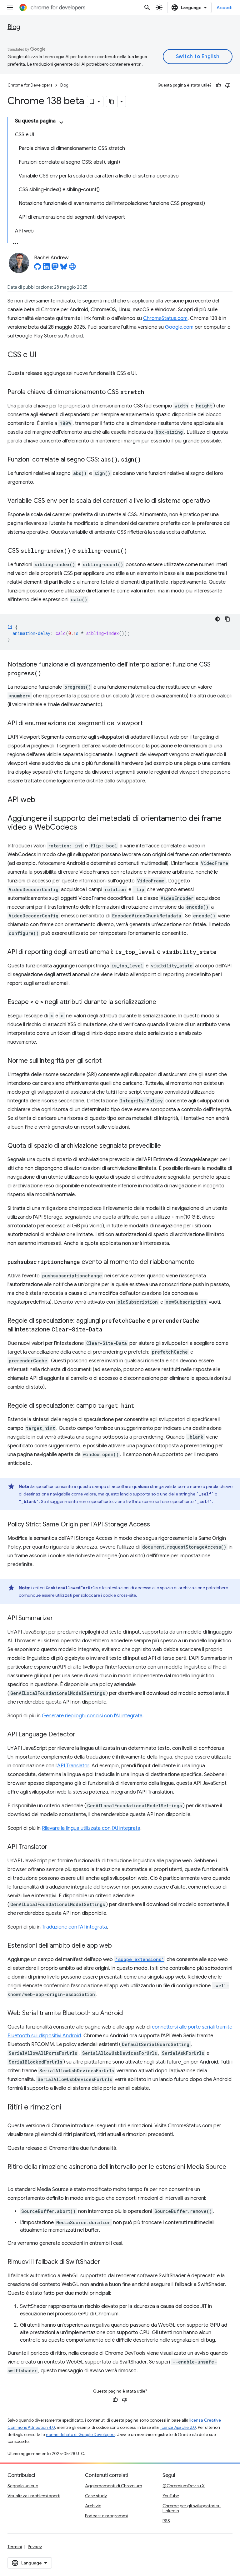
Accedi (225, 7)
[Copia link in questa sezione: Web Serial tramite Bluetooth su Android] (129, 2014)
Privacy (35, 2547)
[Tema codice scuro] (217, 619)
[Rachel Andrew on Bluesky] (64, 268)
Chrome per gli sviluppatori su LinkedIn (192, 2508)
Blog (14, 27)
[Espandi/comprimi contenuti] (61, 122)
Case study (96, 2496)
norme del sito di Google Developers (81, 2435)
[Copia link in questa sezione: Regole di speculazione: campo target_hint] (141, 1406)
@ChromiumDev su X (184, 2486)
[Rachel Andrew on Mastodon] (55, 268)
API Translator (73, 1766)
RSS (166, 2521)
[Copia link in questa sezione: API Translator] (54, 1847)
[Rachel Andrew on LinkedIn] (46, 268)
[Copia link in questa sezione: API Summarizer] (59, 1619)
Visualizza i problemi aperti (34, 2496)
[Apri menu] (10, 7)
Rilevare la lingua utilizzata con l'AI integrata (91, 1828)
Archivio (93, 2506)
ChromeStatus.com (165, 318)
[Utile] (218, 85)
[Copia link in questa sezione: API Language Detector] (82, 1735)
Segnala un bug (23, 2486)
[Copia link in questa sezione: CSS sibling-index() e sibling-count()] (133, 551)
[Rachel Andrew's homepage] (72, 268)
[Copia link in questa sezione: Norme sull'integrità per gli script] (108, 1061)
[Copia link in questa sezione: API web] (42, 800)
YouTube (171, 2496)
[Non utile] (228, 85)
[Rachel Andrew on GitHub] (37, 268)
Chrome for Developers (30, 85)
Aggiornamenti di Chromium (114, 2486)
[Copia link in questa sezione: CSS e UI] (43, 355)
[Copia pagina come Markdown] (112, 102)
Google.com (179, 327)
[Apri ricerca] (147, 7)
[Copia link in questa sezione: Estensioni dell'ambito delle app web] (118, 1946)
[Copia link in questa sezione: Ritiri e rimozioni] (67, 2108)
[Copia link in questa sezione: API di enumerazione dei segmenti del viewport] (149, 724)
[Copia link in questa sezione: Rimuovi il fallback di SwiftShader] (107, 2262)
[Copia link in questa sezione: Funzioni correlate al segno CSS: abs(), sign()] (147, 460)
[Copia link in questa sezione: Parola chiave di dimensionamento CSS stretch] (150, 392)
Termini (15, 2547)
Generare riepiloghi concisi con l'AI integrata (92, 1716)
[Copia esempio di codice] (227, 619)
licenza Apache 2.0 (178, 2427)
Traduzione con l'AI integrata (74, 1927)
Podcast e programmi (106, 2516)
